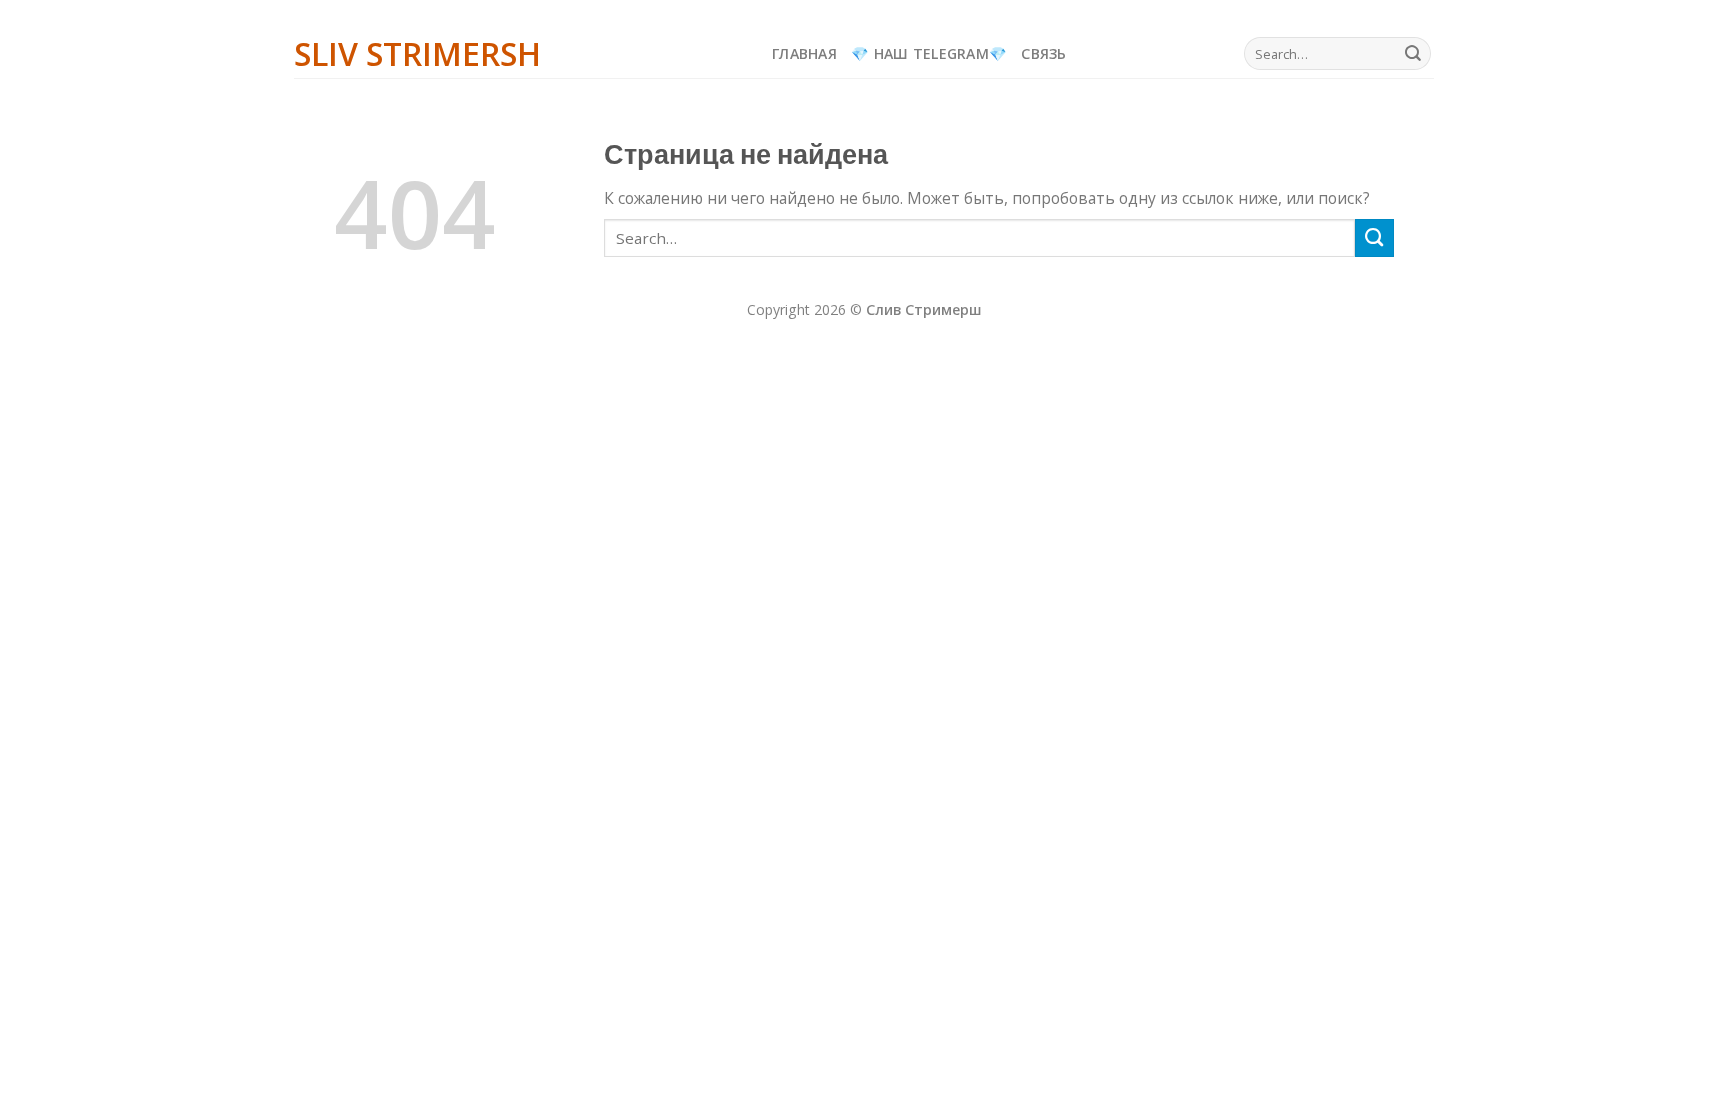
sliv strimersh (417, 54)
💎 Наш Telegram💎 (929, 53)
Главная (804, 53)
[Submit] (1413, 53)
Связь (1043, 53)
